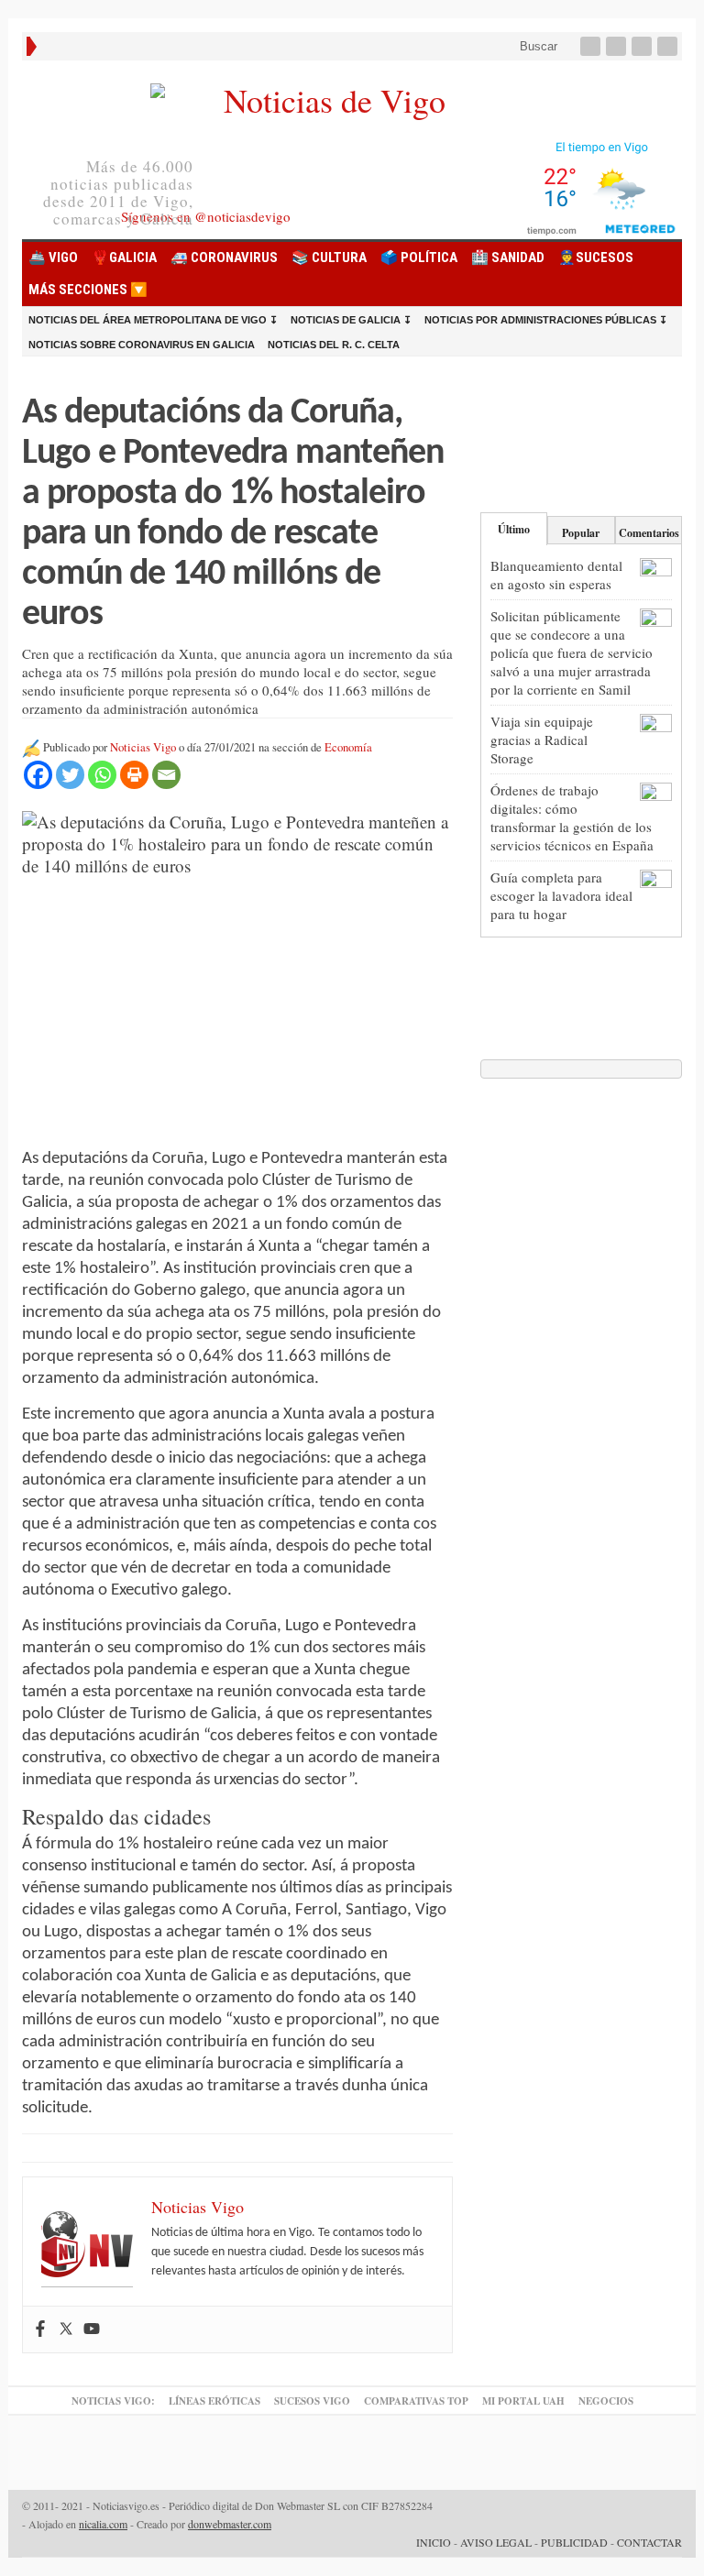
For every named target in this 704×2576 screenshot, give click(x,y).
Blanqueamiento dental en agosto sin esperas (556, 575)
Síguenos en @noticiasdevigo (206, 216)
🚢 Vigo (53, 258)
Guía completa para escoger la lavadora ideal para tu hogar (561, 895)
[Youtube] (643, 46)
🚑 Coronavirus (224, 258)
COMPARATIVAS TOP (416, 2401)
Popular (581, 533)
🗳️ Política (419, 258)
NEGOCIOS (606, 2401)
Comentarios (649, 533)
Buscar (537, 46)
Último (514, 529)
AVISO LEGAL (496, 2542)
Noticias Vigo (143, 747)
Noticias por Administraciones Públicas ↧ (546, 320)
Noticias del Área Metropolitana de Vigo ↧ (153, 320)
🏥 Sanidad (508, 258)
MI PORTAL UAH (523, 2401)
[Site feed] (669, 46)
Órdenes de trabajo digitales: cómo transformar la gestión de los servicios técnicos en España (572, 817)
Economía (348, 747)
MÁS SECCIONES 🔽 (88, 290)
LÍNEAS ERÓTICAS (214, 2401)
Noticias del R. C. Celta (334, 345)
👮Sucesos (596, 258)
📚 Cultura (329, 258)
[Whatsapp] (102, 775)
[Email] (166, 775)
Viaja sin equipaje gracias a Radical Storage (542, 740)
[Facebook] (592, 46)
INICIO (434, 2542)
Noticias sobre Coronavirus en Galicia (142, 345)
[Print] (134, 775)
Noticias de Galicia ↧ (351, 320)
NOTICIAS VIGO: (113, 2401)
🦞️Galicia (124, 258)
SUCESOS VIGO (312, 2401)
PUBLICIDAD (574, 2542)
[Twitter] (618, 46)
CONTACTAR (649, 2542)
